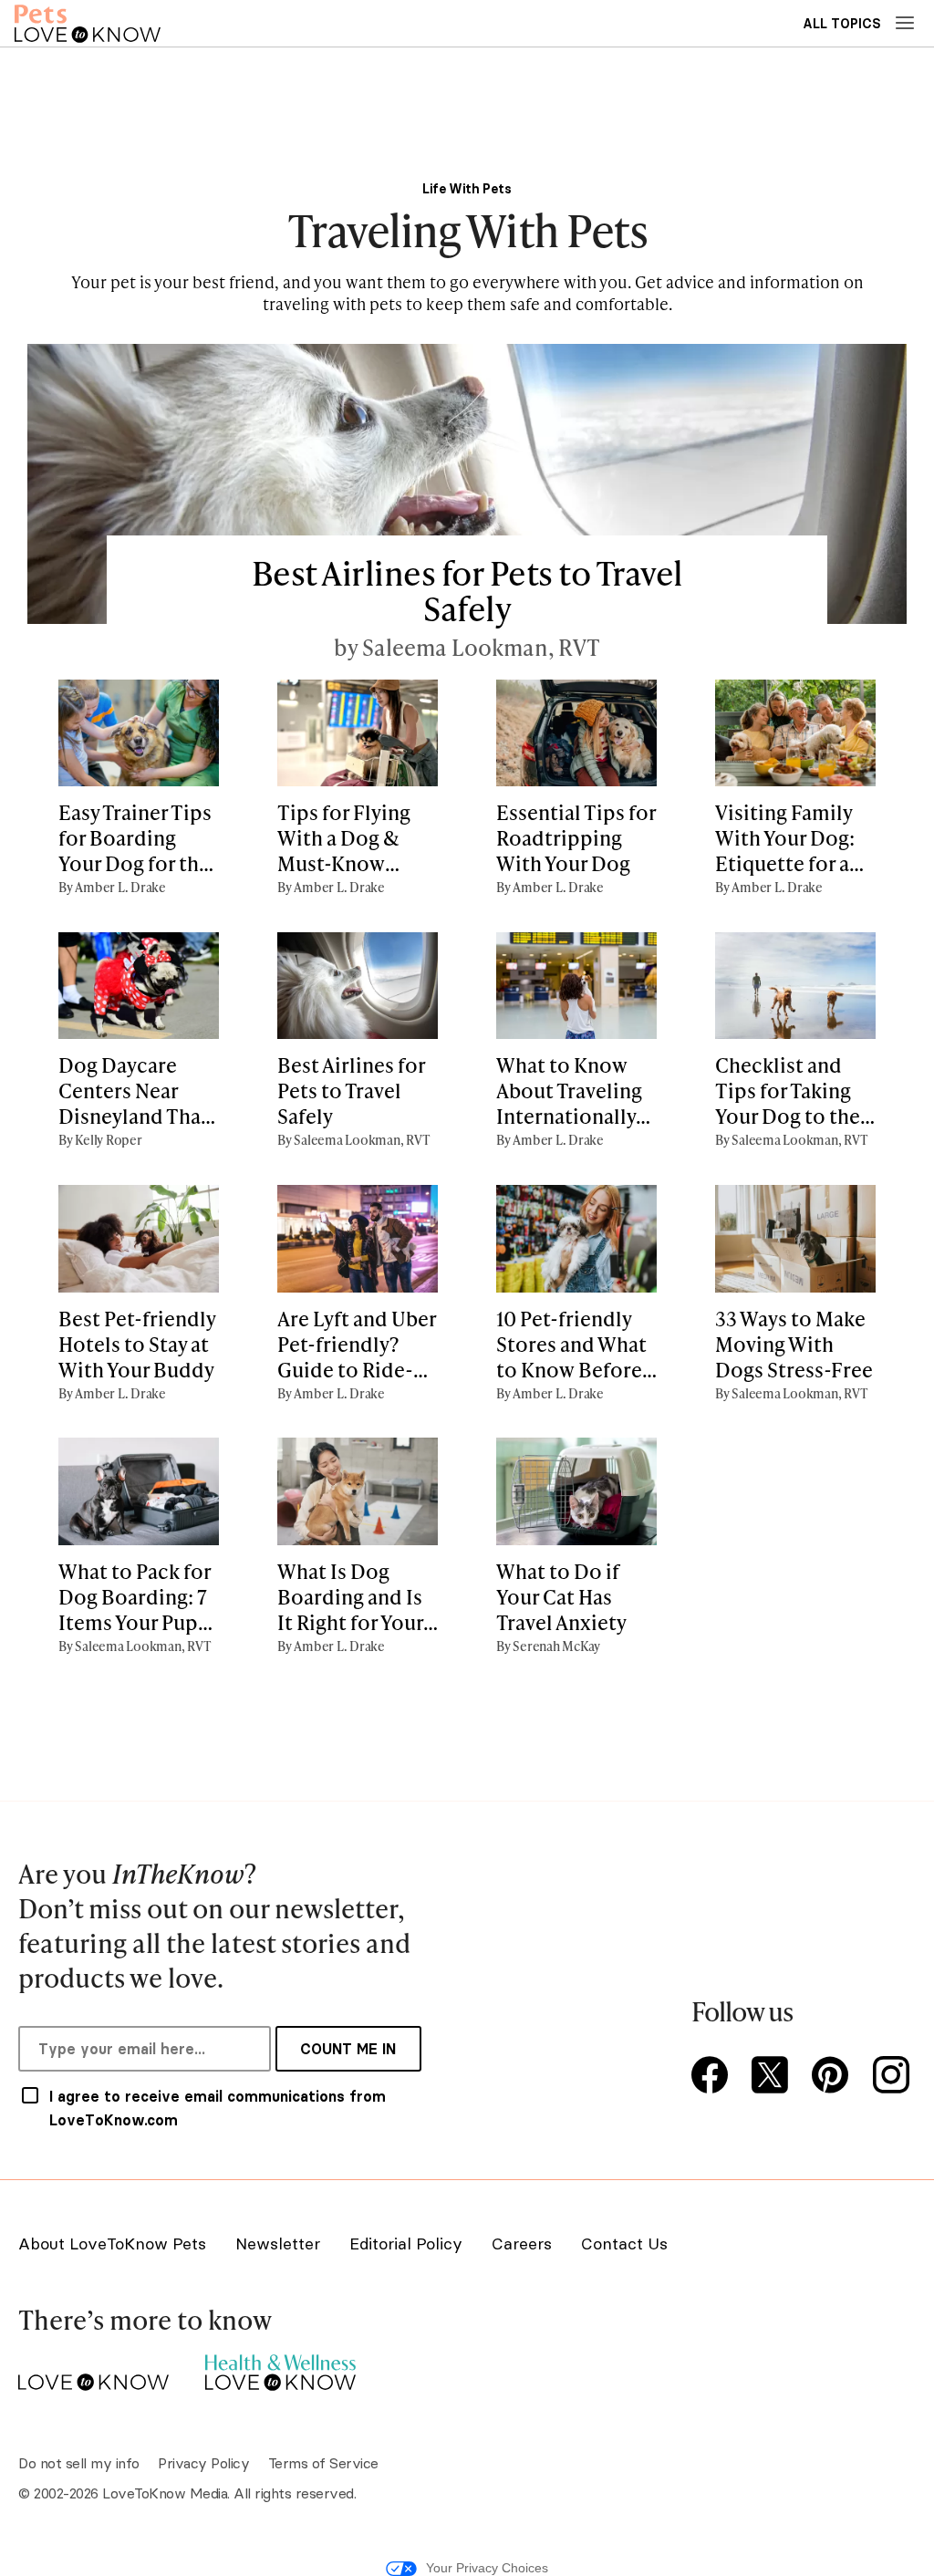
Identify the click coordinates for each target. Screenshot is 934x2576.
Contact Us (624, 2244)
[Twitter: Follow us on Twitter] (773, 2077)
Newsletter (278, 2244)
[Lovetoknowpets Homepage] (88, 23)
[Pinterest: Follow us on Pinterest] (834, 2077)
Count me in (348, 2049)
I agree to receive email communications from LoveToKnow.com (218, 2108)
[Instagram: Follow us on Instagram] (894, 2077)
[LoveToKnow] (93, 2368)
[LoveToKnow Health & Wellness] (280, 2368)
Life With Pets (467, 189)
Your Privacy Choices (487, 2568)
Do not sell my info (79, 2463)
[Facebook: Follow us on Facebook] (713, 2077)
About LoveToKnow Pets (112, 2244)
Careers (522, 2244)
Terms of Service (323, 2463)
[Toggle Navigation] (905, 23)
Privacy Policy (203, 2463)
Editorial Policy (406, 2244)
